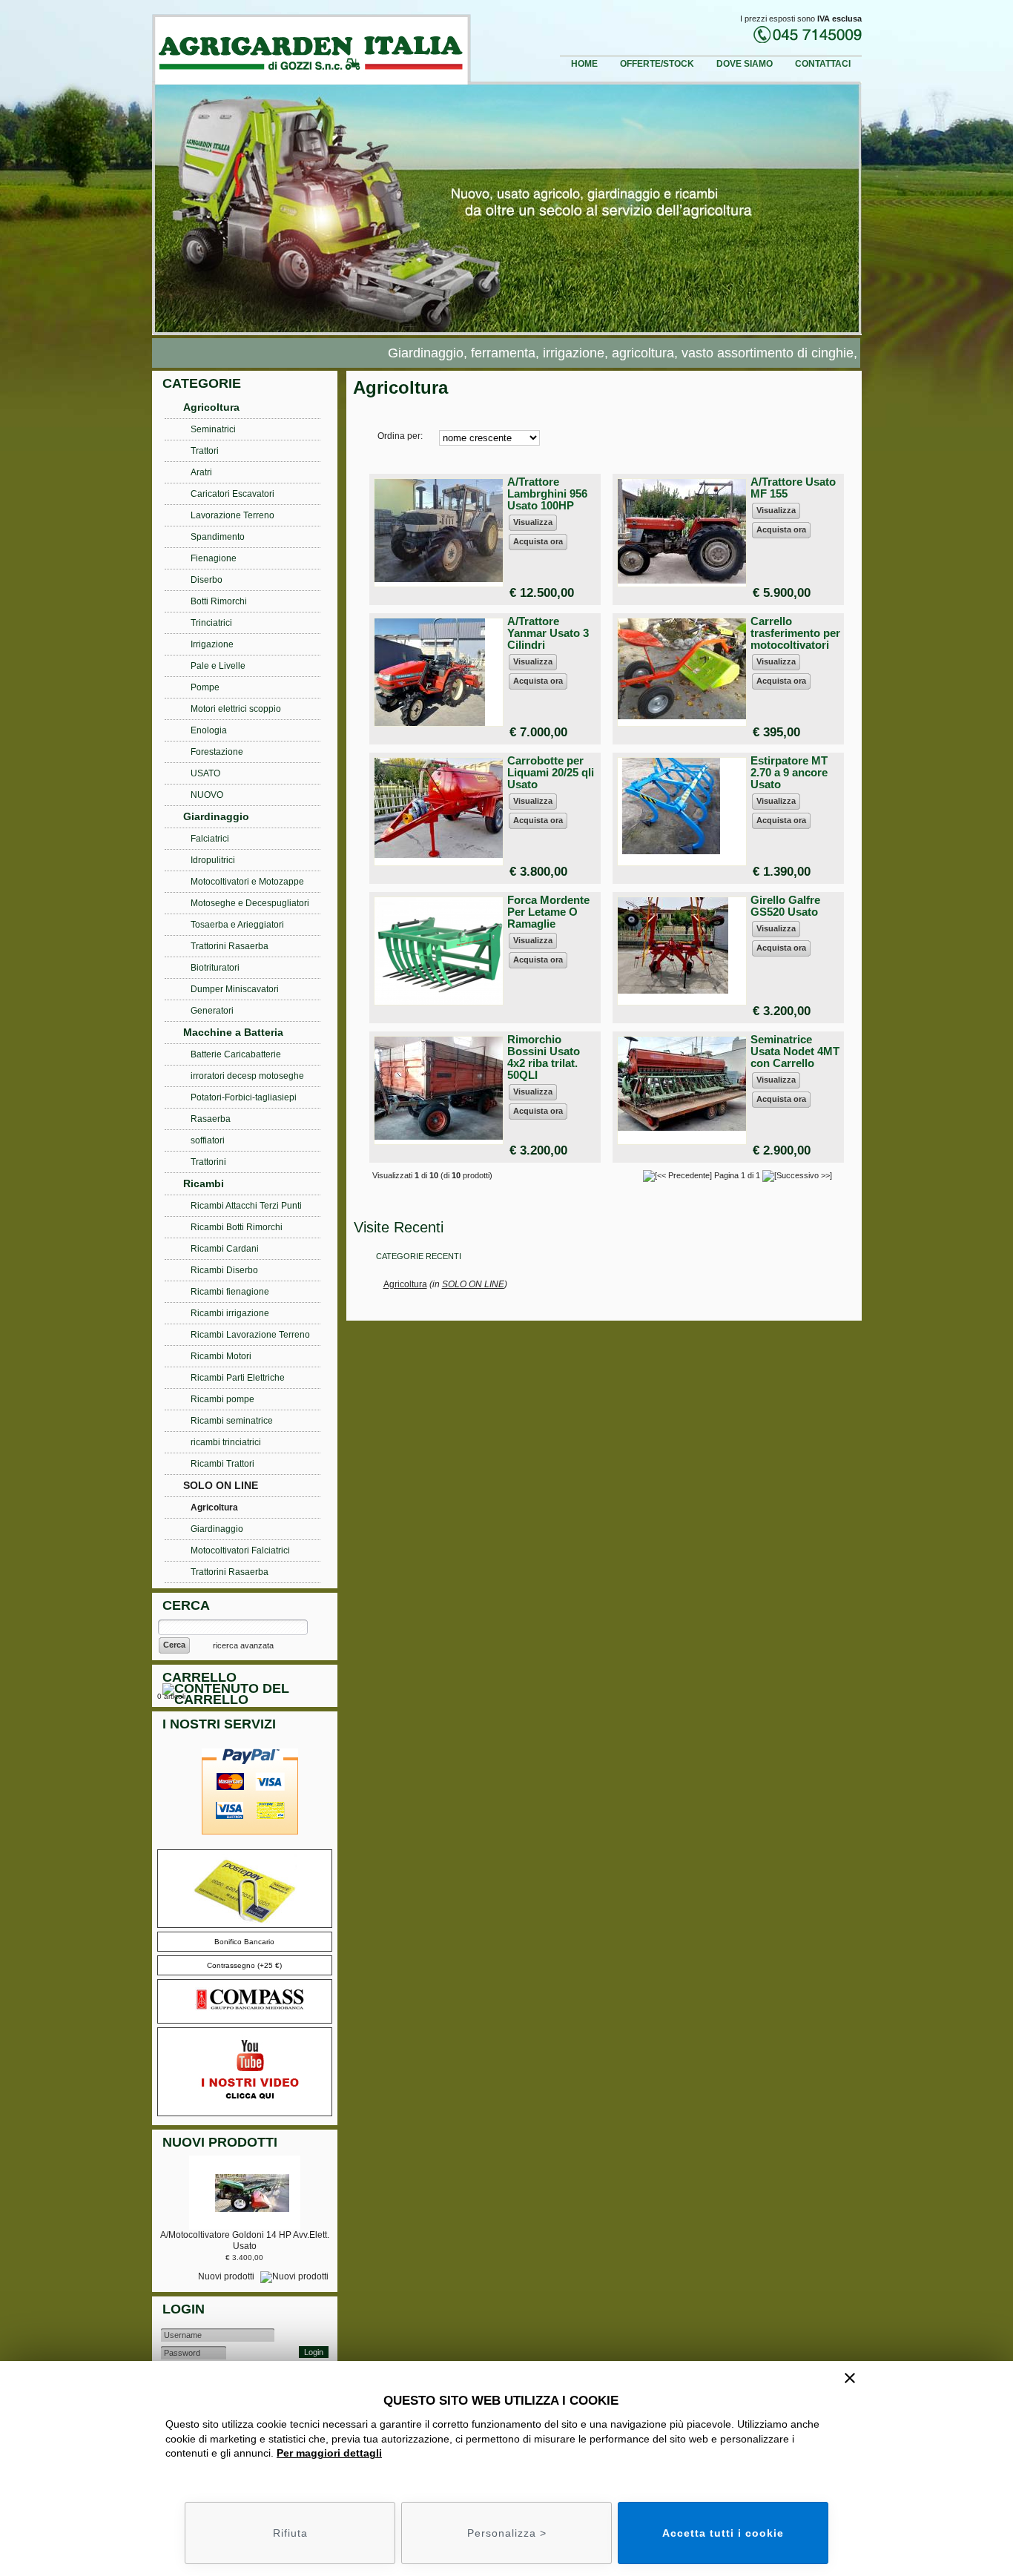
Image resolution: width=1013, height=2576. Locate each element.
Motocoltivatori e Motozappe (247, 882)
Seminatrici (213, 429)
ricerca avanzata (243, 1645)
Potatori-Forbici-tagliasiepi (244, 1097)
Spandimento (218, 537)
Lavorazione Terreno (232, 515)
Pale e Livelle (218, 666)
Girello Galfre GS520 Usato (785, 906)
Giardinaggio (216, 816)
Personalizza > (507, 2533)
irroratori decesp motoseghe (247, 1076)
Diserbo (207, 580)
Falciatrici (210, 839)
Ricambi (204, 1183)
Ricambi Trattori (222, 1464)
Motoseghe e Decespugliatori (250, 903)
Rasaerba (211, 1119)
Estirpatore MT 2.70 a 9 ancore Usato (789, 772)
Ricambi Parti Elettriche (238, 1378)
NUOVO (207, 795)
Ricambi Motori (221, 1356)
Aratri (201, 472)
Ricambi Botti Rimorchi (237, 1227)
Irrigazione (212, 644)
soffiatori (208, 1140)
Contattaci (823, 64)
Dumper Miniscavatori (235, 989)
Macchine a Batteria (233, 1032)
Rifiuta (290, 2533)
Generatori (212, 1011)
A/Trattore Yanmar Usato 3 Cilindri (548, 633)
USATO (205, 773)
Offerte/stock (657, 64)
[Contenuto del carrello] (248, 1696)
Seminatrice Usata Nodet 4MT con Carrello (795, 1051)
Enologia (209, 730)
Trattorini (208, 1162)
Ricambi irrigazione (230, 1313)
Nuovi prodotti (227, 2276)
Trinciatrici (211, 623)
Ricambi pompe (222, 1399)
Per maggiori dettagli (329, 2453)
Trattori (205, 451)
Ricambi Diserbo (224, 1270)
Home (584, 64)
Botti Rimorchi (219, 601)
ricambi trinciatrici (226, 1442)
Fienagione (214, 558)
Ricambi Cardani (225, 1249)
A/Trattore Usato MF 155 (793, 488)
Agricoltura (405, 1284)
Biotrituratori (215, 968)
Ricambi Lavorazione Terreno (250, 1335)
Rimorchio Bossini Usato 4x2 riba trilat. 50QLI (544, 1057)
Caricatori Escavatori (232, 494)
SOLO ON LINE (473, 1284)
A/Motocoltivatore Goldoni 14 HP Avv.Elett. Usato (245, 2240)
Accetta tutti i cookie (723, 2533)
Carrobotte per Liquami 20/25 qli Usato (551, 772)
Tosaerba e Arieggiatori (237, 925)
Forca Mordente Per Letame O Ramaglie (548, 912)
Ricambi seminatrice (232, 1421)
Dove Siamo (745, 64)
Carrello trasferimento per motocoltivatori (795, 633)
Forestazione (217, 752)
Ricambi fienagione (230, 1292)
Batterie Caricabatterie (236, 1054)
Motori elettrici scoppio (236, 709)
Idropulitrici (213, 860)
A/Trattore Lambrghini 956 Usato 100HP (547, 493)
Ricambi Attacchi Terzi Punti (246, 1206)
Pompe (205, 687)
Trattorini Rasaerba (230, 946)
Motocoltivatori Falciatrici (240, 1550)
